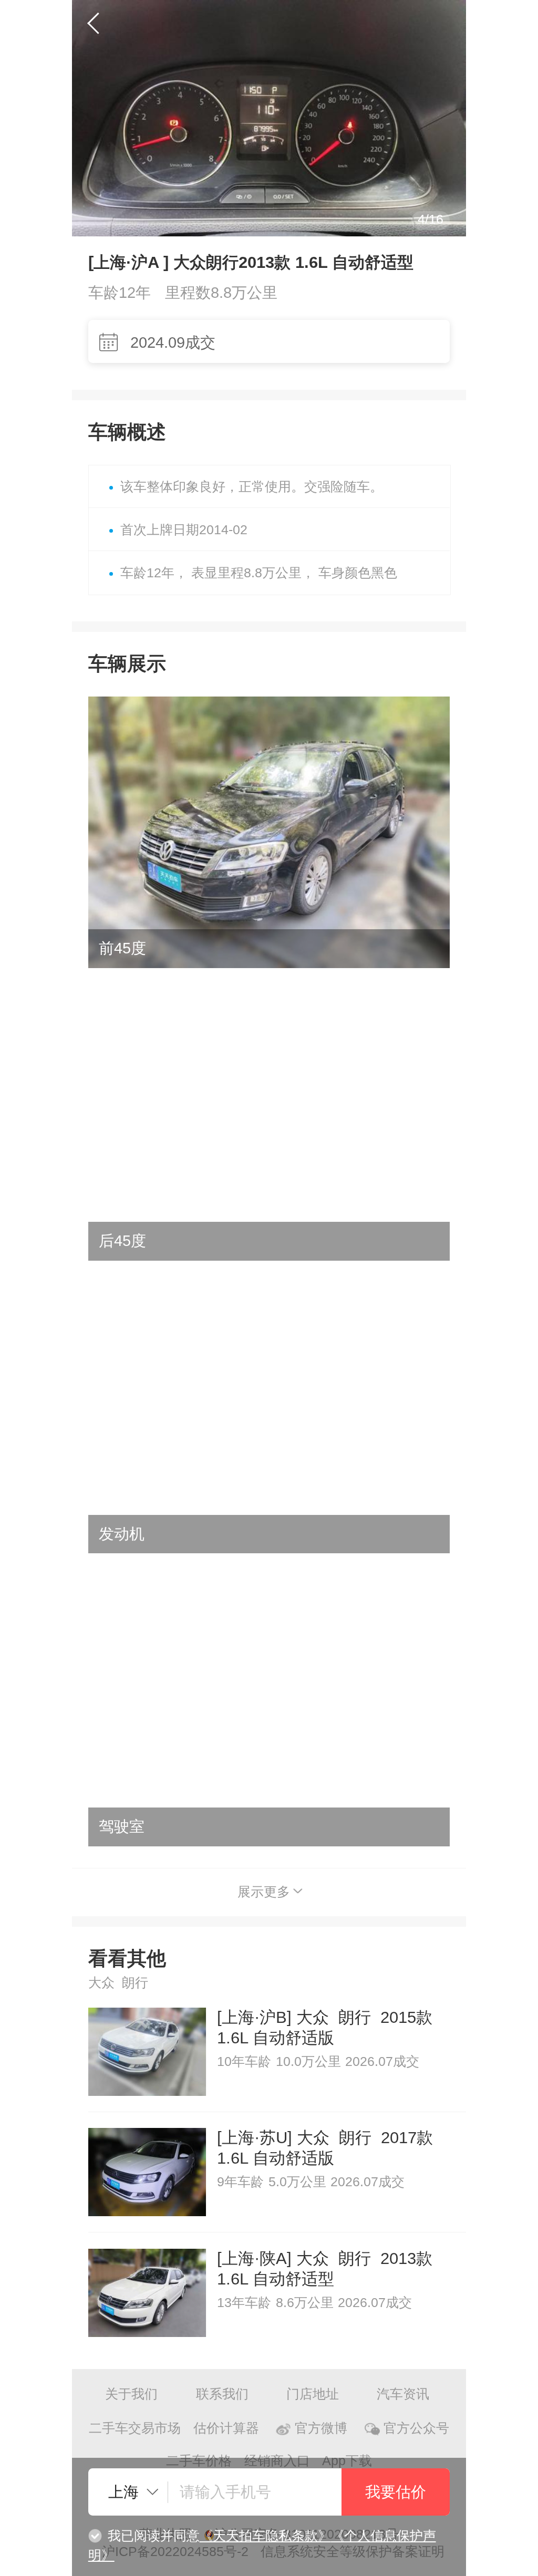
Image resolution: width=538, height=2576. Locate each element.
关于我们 (131, 2394)
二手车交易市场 (135, 2428)
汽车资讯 (403, 2394)
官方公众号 (416, 2428)
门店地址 (313, 2394)
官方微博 (321, 2428)
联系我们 (222, 2394)
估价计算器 (226, 2428)
